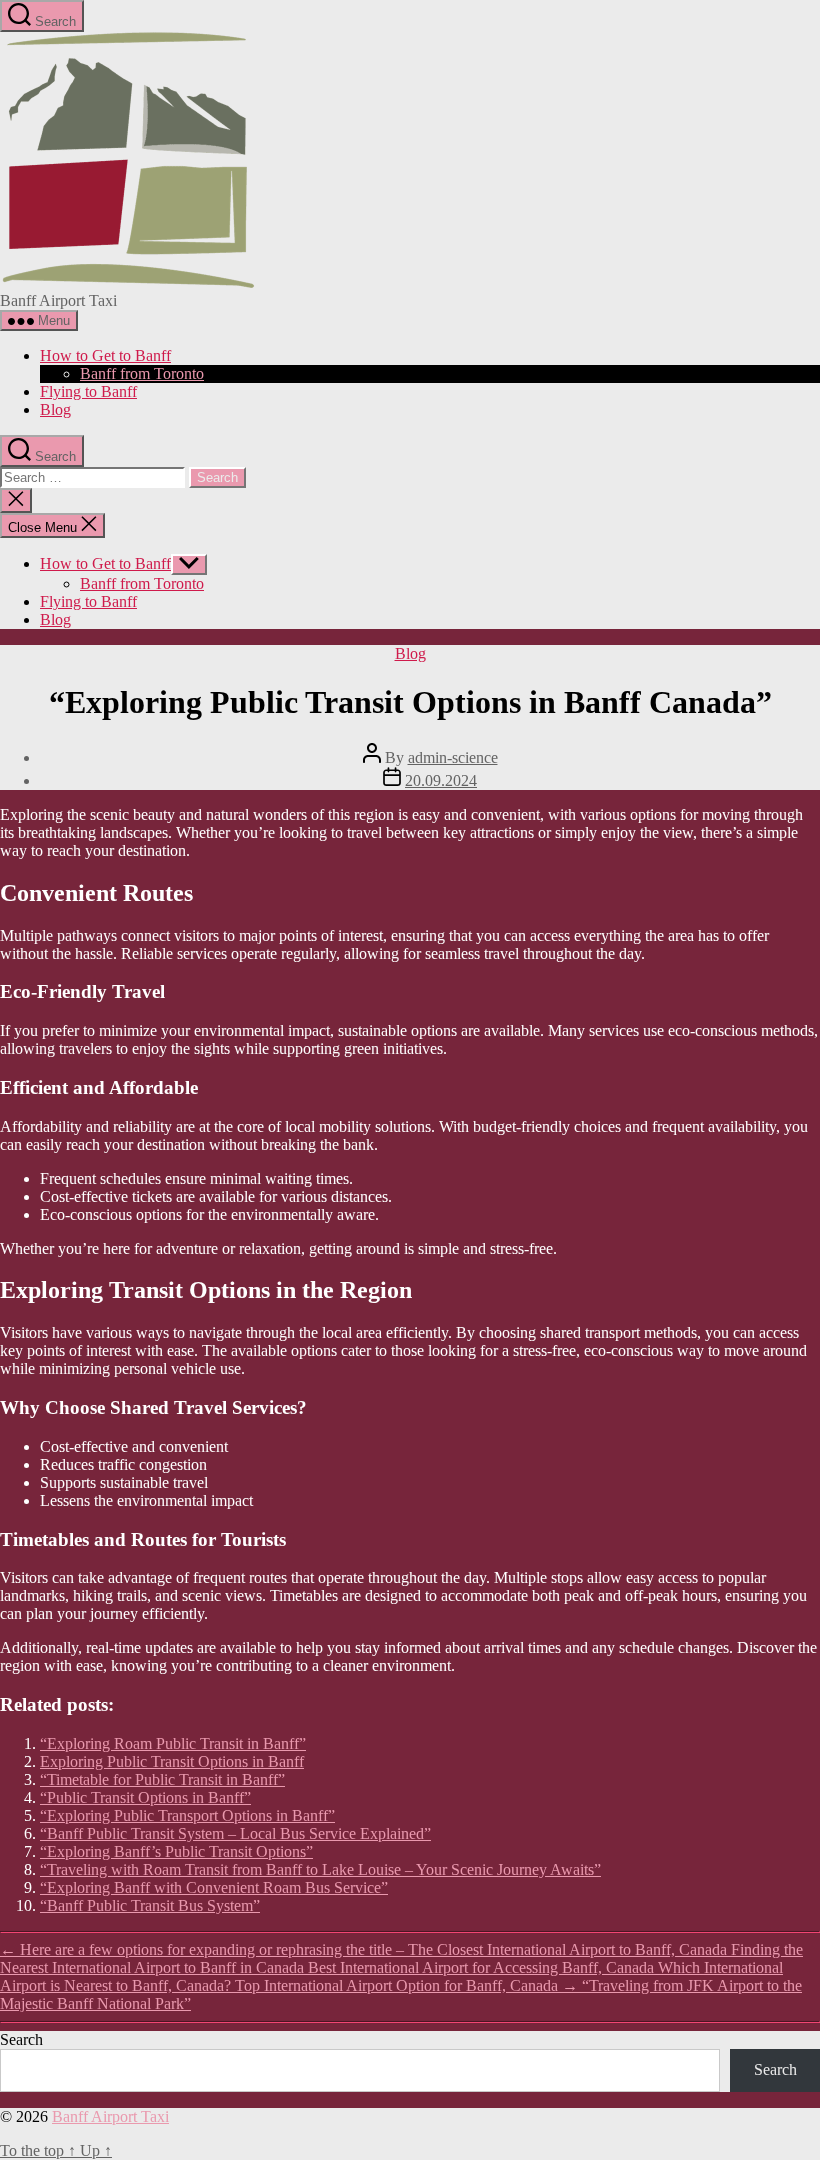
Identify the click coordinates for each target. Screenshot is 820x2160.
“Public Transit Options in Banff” (145, 1797)
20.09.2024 (441, 780)
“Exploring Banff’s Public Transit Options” (176, 1851)
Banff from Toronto (142, 373)
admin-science (453, 757)
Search (21, 2039)
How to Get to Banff (105, 355)
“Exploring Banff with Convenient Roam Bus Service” (214, 1887)
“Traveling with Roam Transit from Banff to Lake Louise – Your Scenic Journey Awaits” (320, 1869)
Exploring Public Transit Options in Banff (172, 1761)
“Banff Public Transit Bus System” (150, 1905)
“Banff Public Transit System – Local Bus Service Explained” (235, 1833)
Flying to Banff (88, 391)
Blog (55, 409)
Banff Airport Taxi (110, 2116)
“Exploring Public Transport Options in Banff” (187, 1815)
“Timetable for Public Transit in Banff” (162, 1779)
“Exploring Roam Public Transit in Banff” (173, 1743)
